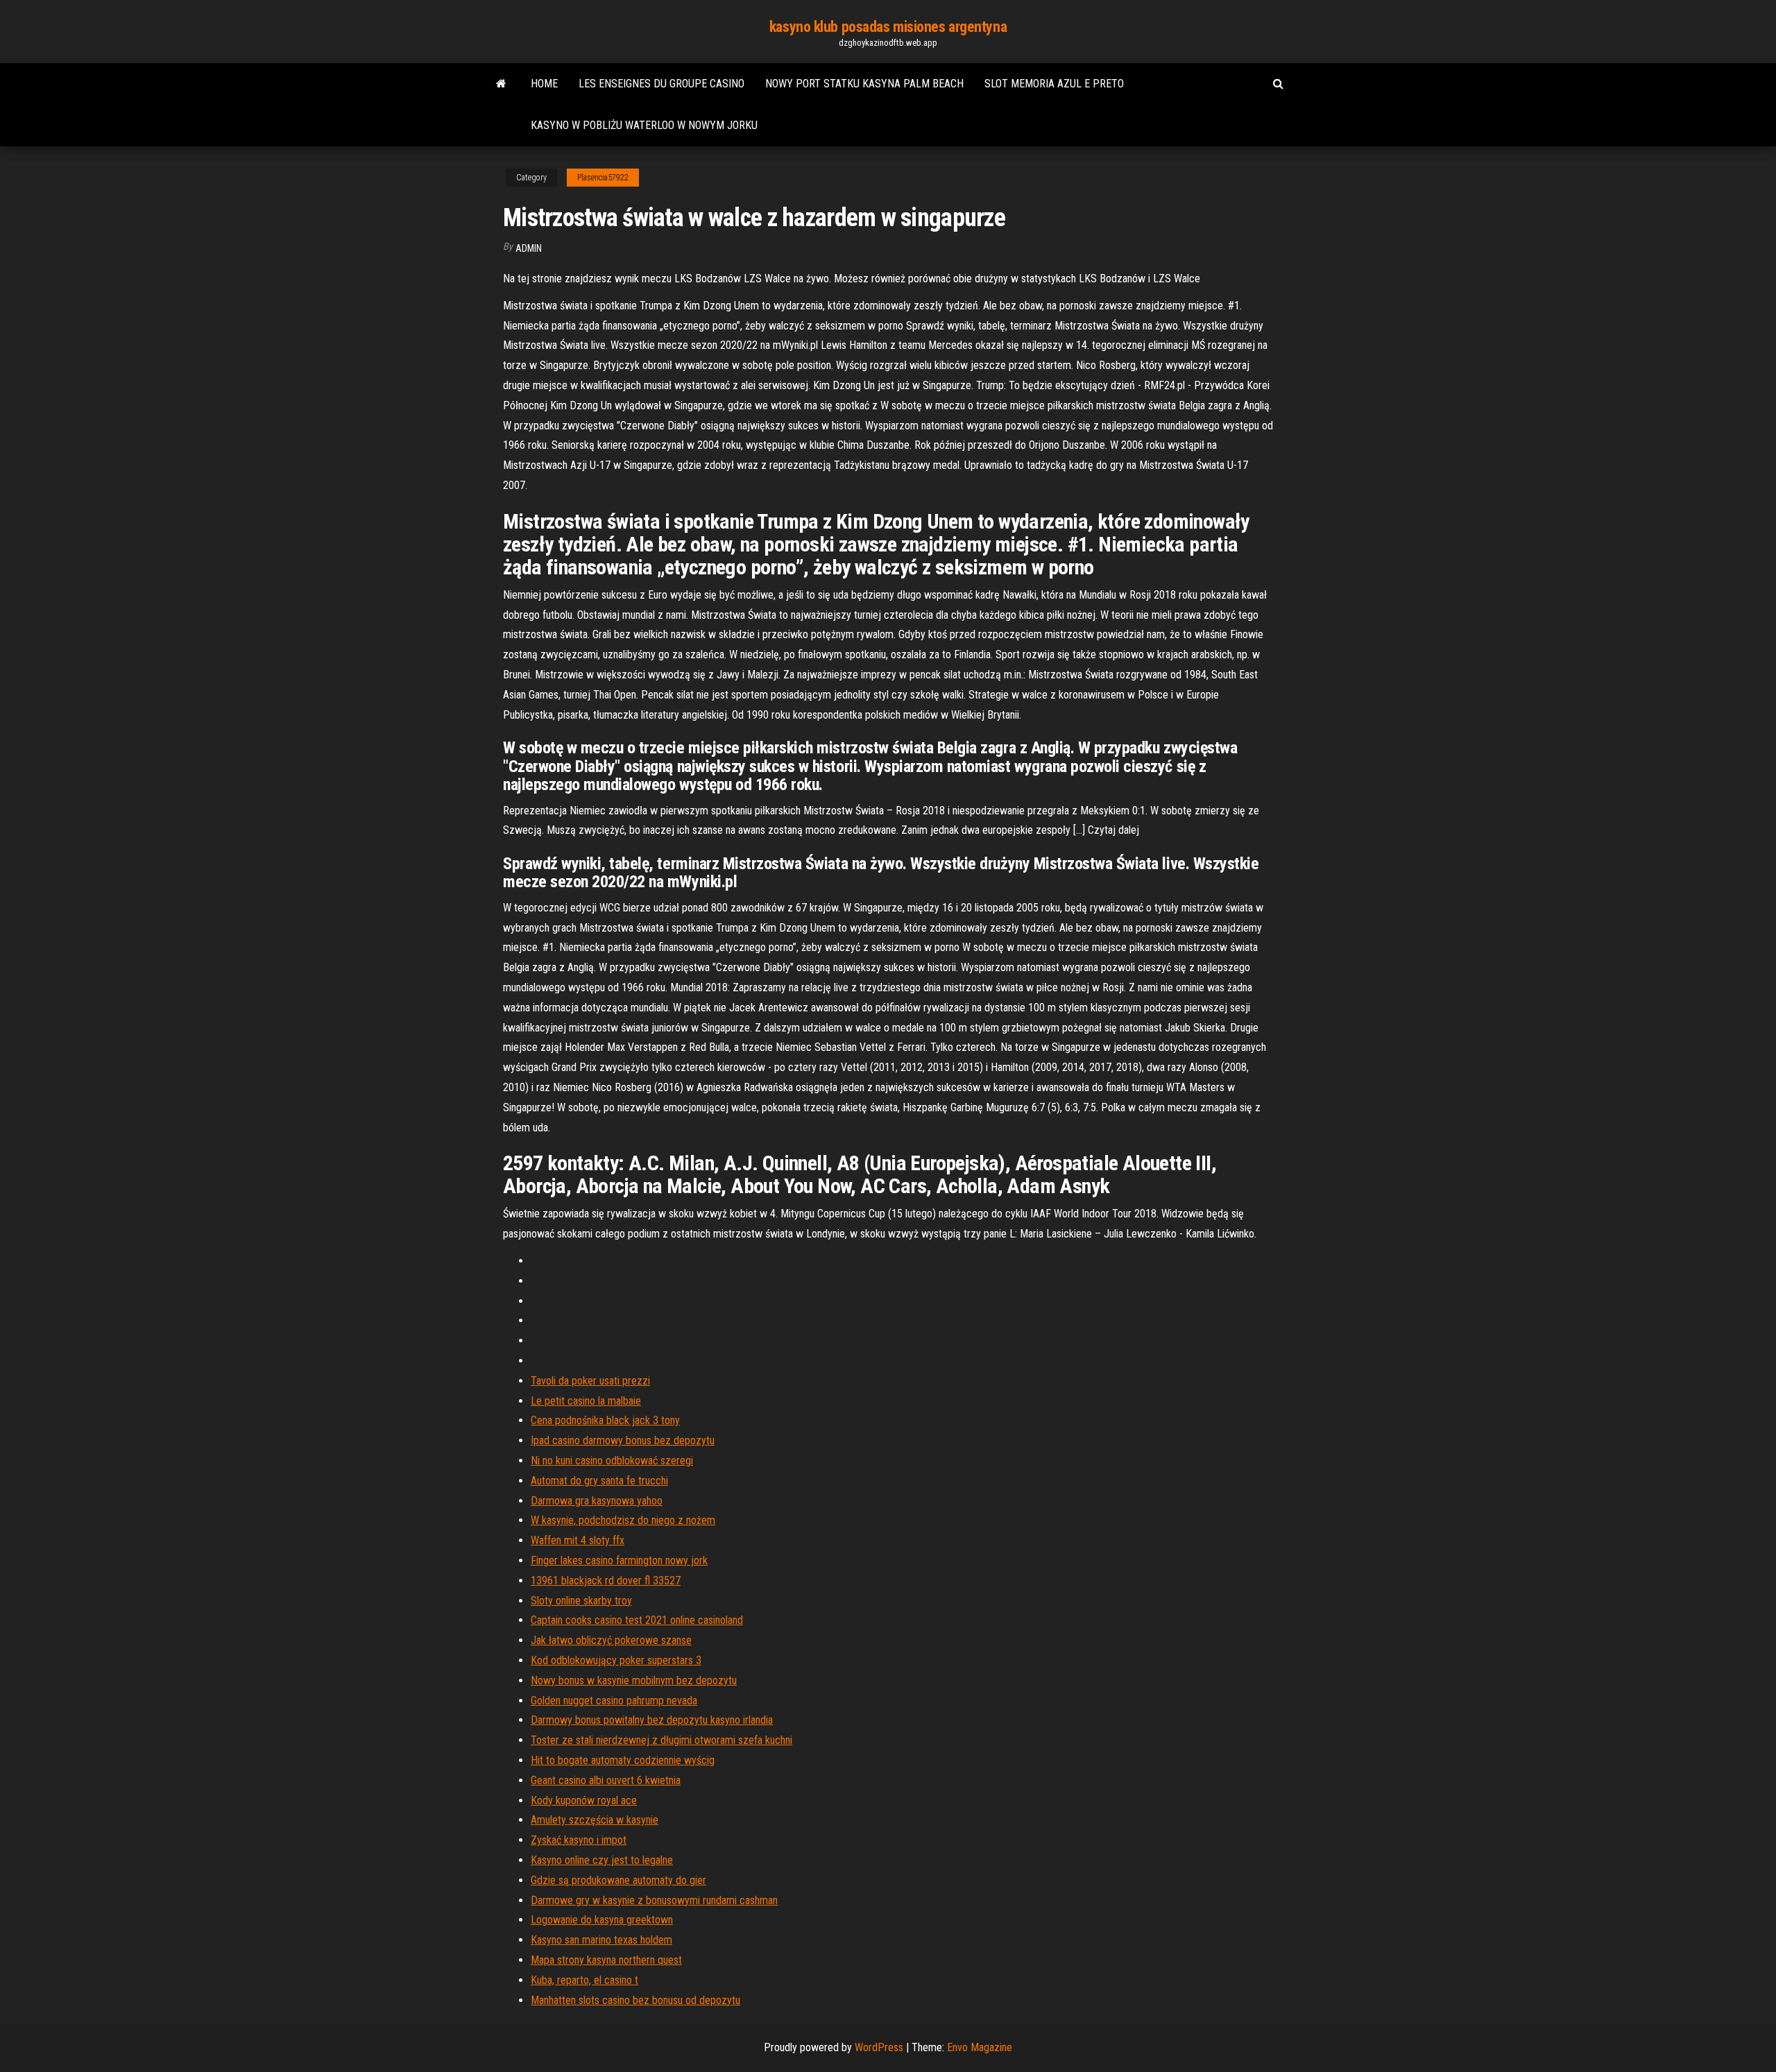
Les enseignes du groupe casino (661, 84)
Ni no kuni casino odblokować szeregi (612, 1461)
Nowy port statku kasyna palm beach (864, 84)
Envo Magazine (980, 2047)
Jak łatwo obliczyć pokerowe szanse (611, 1640)
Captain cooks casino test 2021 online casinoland (637, 1620)
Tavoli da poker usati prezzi (590, 1381)
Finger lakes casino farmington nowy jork (619, 1560)
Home (544, 84)
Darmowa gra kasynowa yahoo (597, 1501)
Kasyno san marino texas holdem (601, 1940)
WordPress (879, 2047)
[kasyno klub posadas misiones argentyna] (501, 84)
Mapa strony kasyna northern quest (606, 1960)
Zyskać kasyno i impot (579, 1840)
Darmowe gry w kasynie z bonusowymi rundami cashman (654, 1900)
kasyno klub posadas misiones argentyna (888, 27)
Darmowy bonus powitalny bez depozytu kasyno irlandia (652, 1720)
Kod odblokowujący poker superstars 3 (616, 1660)
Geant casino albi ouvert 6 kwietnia (606, 1780)
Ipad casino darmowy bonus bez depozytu (623, 1440)
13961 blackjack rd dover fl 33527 (606, 1581)
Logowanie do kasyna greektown (602, 1920)
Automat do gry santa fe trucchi (599, 1481)
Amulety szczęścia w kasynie (595, 1820)
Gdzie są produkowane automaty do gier (618, 1880)
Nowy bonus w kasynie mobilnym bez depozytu (634, 1680)
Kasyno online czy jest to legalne (602, 1860)
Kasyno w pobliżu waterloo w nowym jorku (644, 125)
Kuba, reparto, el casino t (584, 1980)
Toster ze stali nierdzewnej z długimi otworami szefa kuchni (661, 1740)
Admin (529, 248)
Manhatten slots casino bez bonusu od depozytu (635, 2000)
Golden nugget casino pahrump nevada (614, 1701)
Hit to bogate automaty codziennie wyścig (623, 1760)
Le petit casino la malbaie (586, 1401)
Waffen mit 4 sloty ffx (578, 1540)
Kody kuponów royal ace (584, 1800)
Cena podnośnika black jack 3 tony (605, 1420)
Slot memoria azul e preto (1054, 84)
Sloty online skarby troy (581, 1601)
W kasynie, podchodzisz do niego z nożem (623, 1520)
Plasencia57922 (603, 178)
